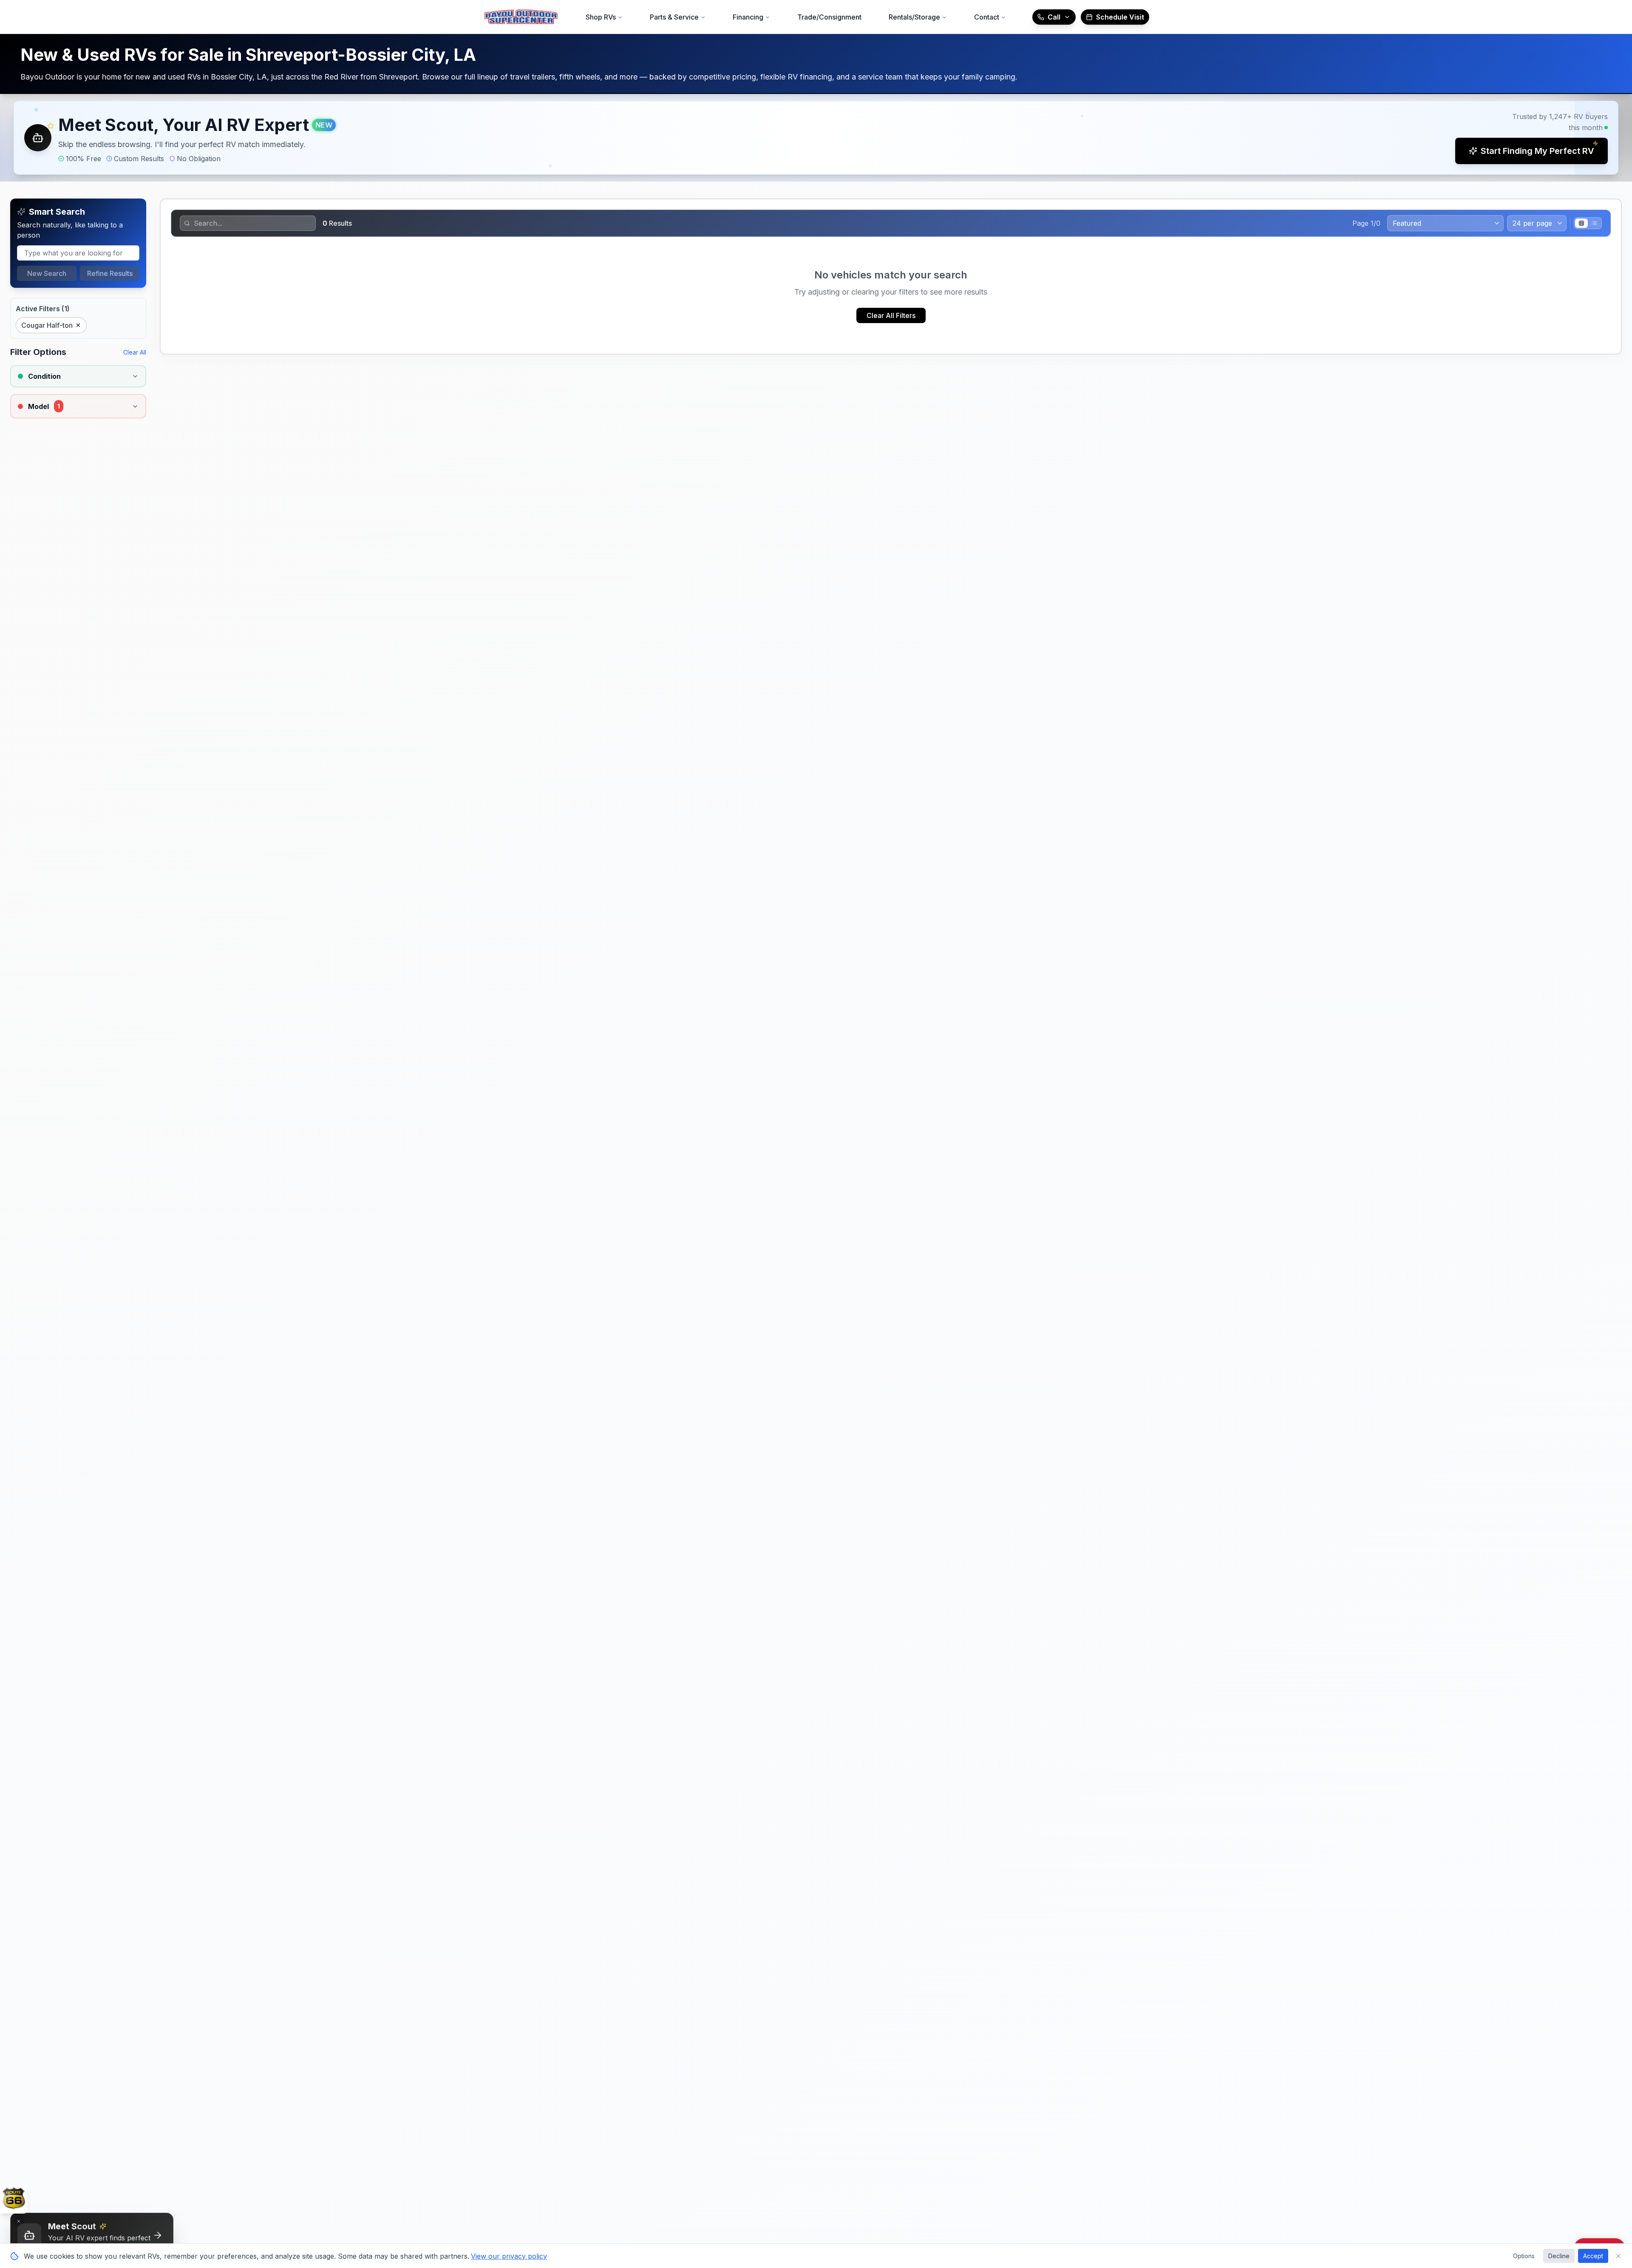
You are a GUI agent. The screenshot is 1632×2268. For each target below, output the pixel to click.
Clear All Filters (891, 315)
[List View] (1594, 223)
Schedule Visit (1120, 17)
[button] (816, 138)
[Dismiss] (19, 2221)
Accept (1593, 2256)
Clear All (135, 352)
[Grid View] (1581, 223)
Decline (1559, 2256)
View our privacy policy (509, 2256)
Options (1524, 2256)
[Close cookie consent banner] (1618, 2256)
